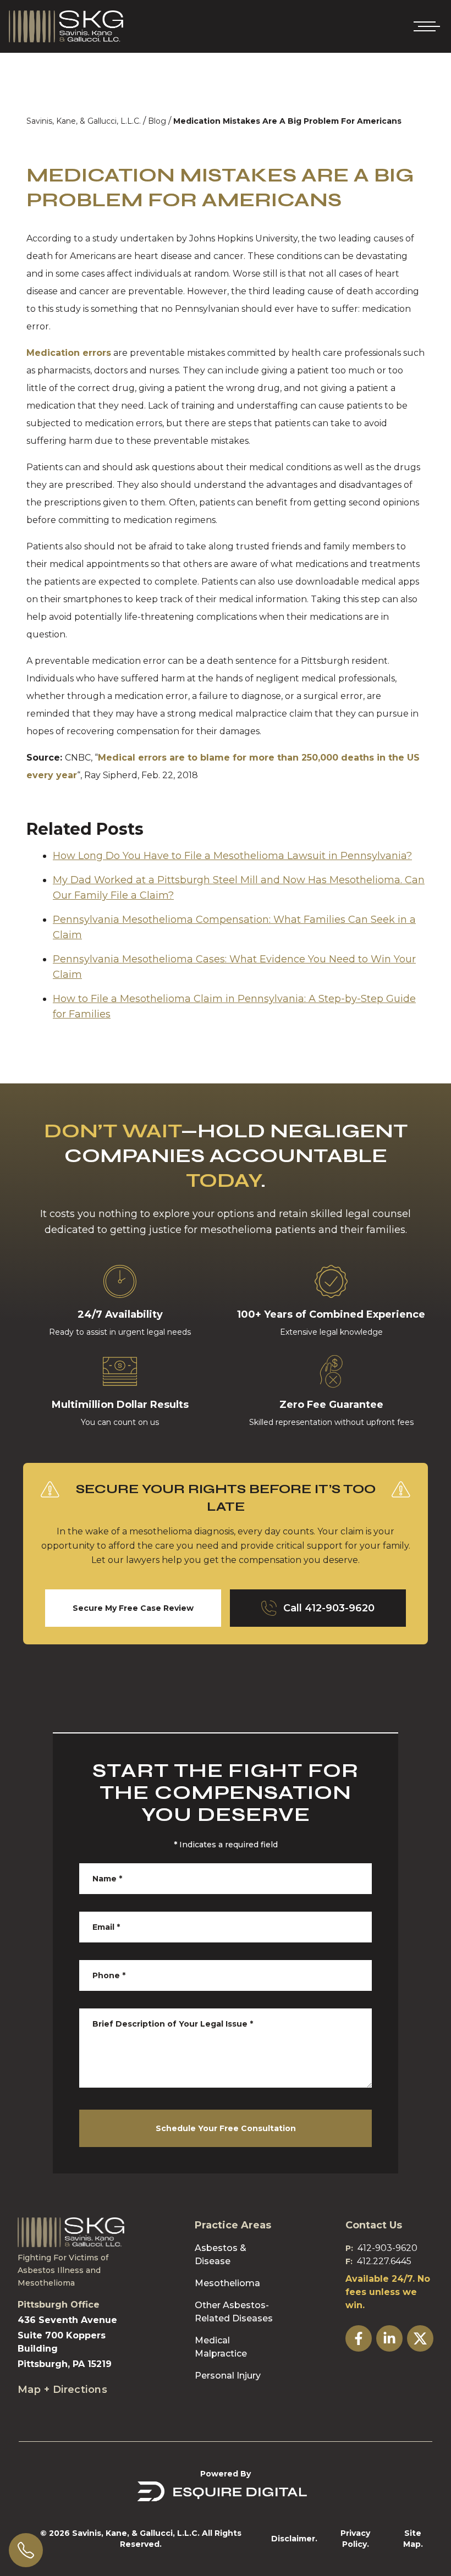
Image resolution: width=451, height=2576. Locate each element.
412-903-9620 (387, 2248)
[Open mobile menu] (425, 26)
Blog (157, 121)
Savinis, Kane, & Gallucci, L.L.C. (84, 121)
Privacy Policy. (355, 2539)
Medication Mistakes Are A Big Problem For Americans (287, 121)
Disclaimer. (294, 2539)
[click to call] (26, 2550)
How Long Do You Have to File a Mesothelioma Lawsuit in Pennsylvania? (232, 856)
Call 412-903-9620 (329, 1608)
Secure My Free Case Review (133, 1608)
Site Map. (413, 2539)
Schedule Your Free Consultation (226, 2128)
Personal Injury (228, 2376)
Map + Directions (62, 2390)
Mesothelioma (227, 2283)
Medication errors (69, 353)
